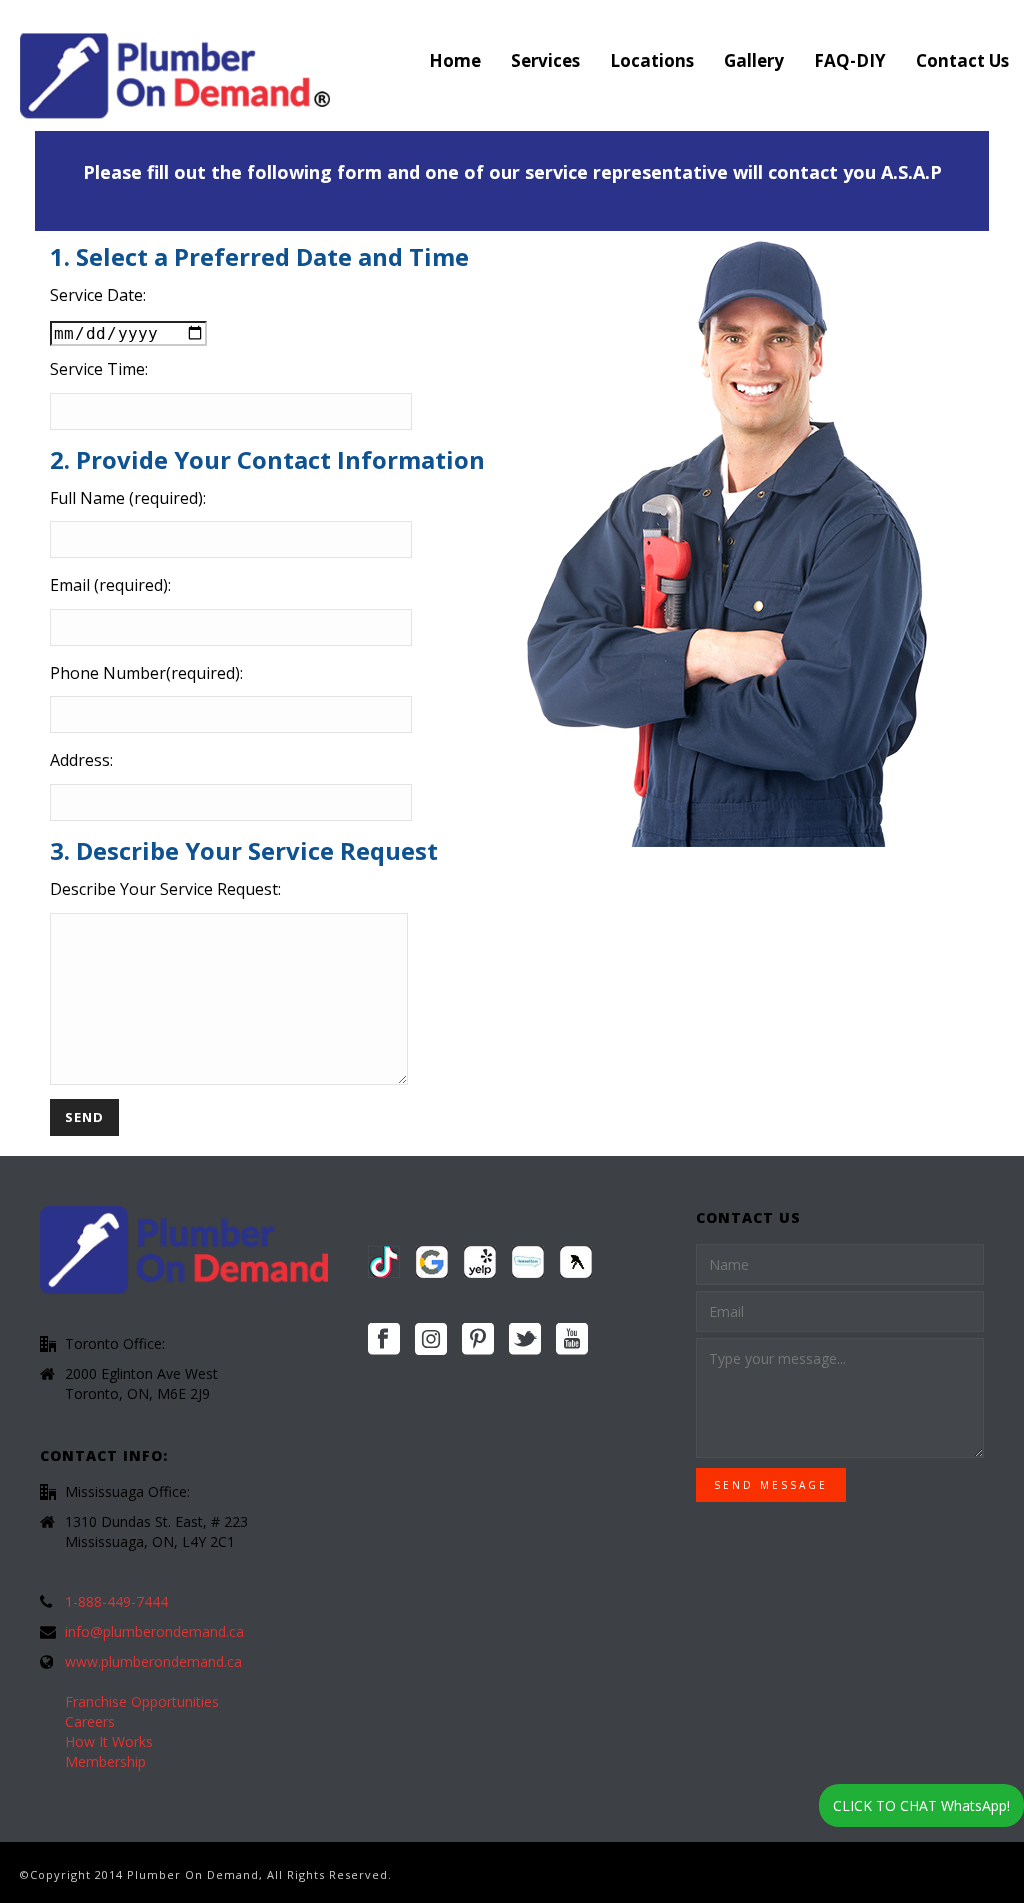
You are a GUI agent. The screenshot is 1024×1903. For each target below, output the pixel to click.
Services (545, 60)
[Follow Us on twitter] (525, 1340)
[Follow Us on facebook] (384, 1340)
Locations (652, 60)
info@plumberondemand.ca (154, 1632)
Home (455, 60)
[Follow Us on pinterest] (478, 1340)
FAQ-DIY (850, 60)
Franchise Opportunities (142, 1702)
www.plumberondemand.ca (153, 1662)
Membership (105, 1762)
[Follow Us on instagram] (431, 1340)
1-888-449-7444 (116, 1602)
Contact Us (962, 60)
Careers (90, 1722)
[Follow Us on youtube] (572, 1340)
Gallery (754, 60)
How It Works (109, 1742)
